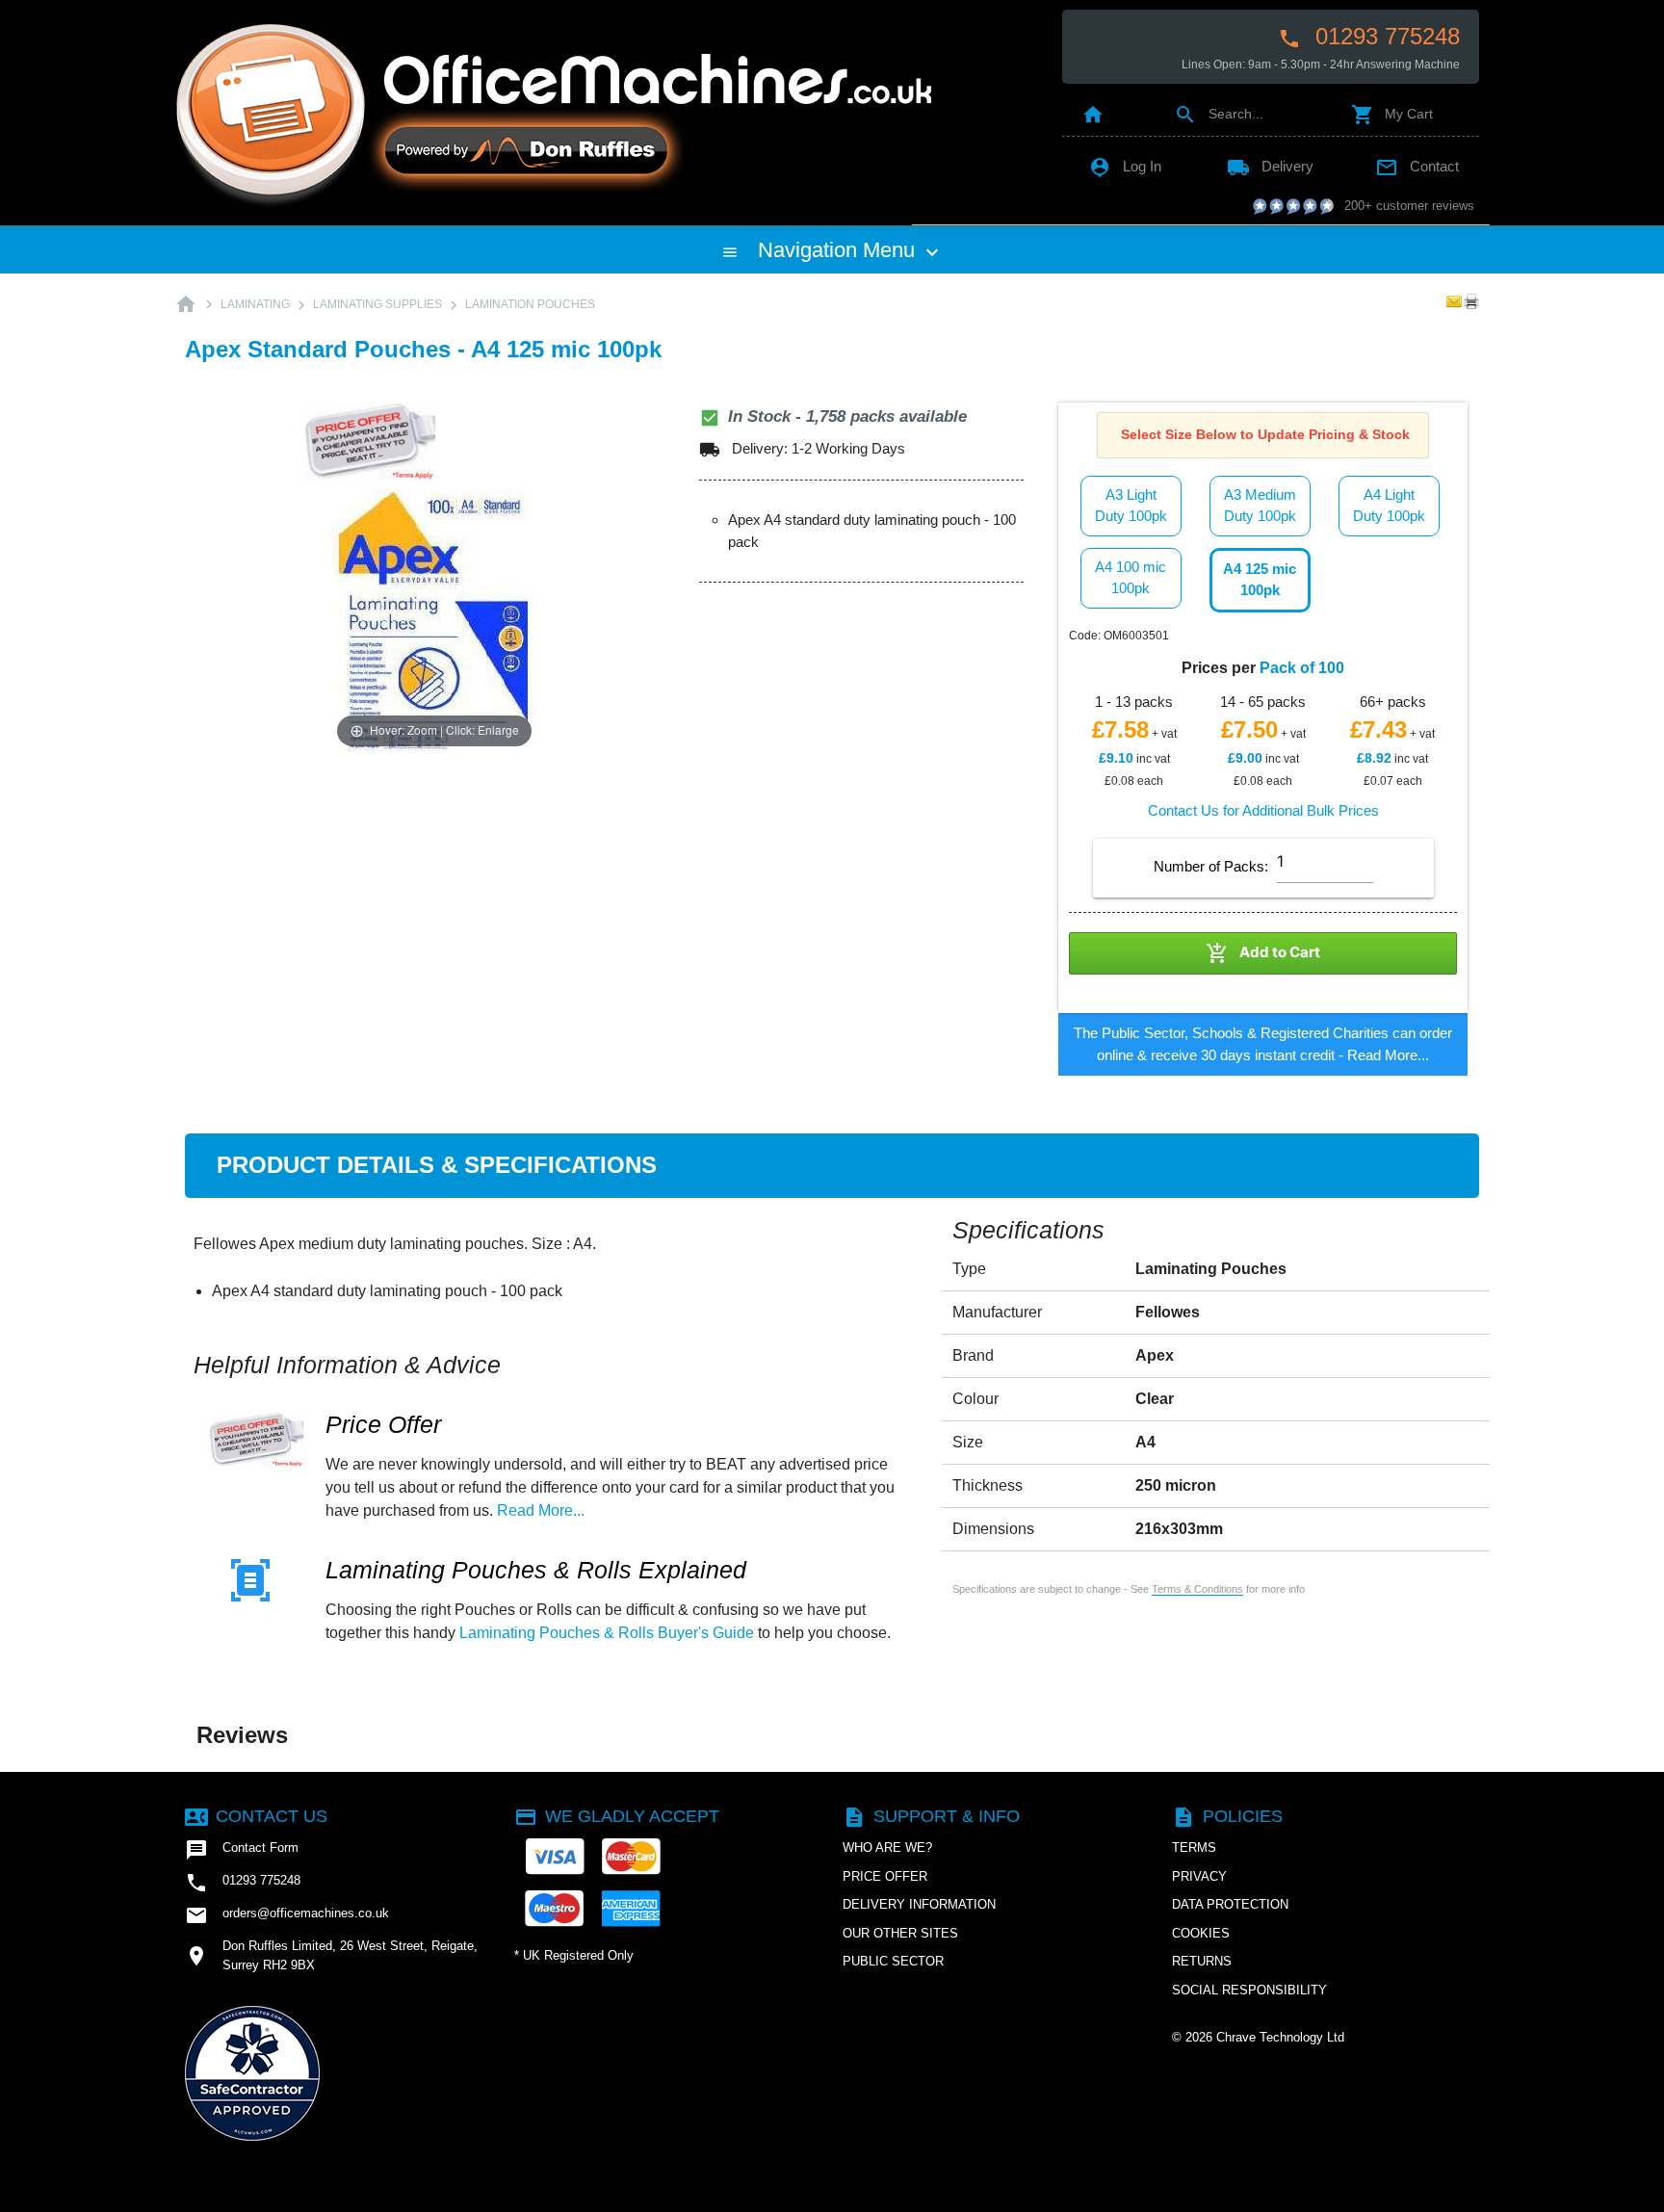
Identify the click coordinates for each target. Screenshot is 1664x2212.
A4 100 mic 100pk (1131, 578)
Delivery (1270, 166)
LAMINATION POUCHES (530, 304)
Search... (1219, 114)
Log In (1125, 166)
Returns (1202, 1961)
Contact (1417, 166)
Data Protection (1230, 1904)
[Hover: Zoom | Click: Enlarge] (434, 620)
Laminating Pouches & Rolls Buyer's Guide (607, 1633)
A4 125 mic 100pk (1260, 580)
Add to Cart (1263, 953)
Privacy (1199, 1876)
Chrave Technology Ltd (1280, 2037)
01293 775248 (1369, 37)
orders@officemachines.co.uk (287, 1915)
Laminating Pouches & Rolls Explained (536, 1570)
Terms (1194, 1848)
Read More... (1388, 1055)
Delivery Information (919, 1904)
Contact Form (242, 1850)
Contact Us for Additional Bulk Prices (1263, 810)
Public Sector (893, 1961)
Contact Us (256, 1816)
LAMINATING (255, 304)
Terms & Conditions (1197, 1589)
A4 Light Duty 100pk (1389, 506)
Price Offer (383, 1425)
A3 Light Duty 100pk (1131, 506)
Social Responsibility (1249, 1990)
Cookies (1201, 1933)
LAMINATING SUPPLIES (377, 304)
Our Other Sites (900, 1933)
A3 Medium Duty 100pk (1260, 506)
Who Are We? (887, 1848)
